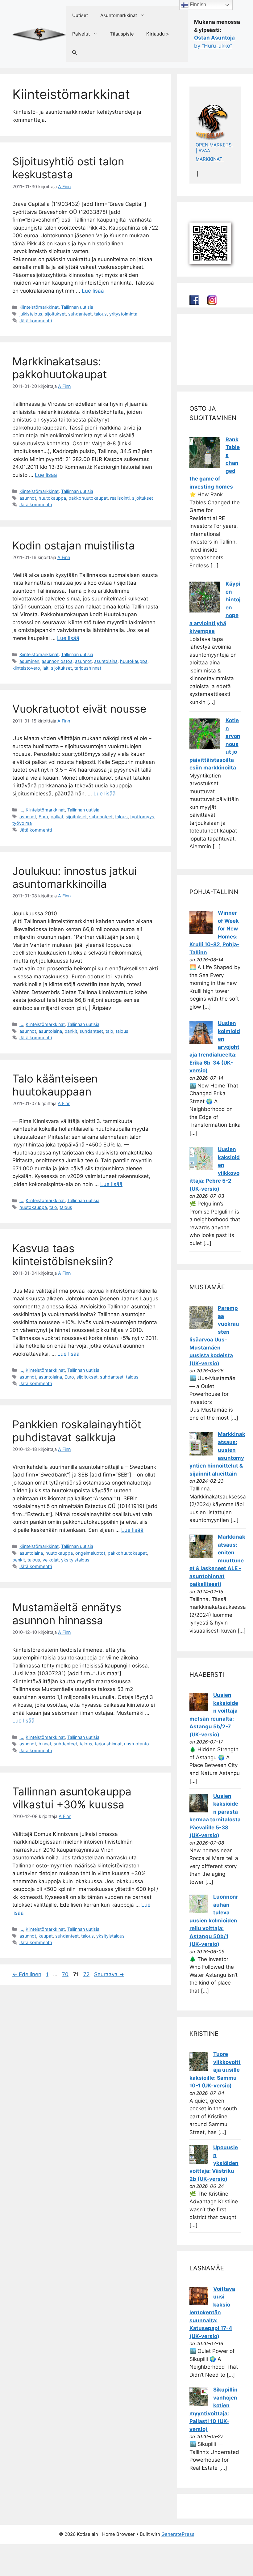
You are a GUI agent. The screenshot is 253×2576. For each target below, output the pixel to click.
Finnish (197, 4)
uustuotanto (137, 1744)
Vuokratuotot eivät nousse (79, 709)
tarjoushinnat (88, 668)
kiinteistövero (26, 668)
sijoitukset (55, 314)
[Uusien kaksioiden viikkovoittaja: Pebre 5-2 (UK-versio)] (201, 1168)
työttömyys (142, 817)
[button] (75, 53)
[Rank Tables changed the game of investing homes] (205, 466)
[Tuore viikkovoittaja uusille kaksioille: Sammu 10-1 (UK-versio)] (199, 2069)
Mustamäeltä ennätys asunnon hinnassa (67, 1614)
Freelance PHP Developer (214, 369)
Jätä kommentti (36, 321)
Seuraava (109, 1974)
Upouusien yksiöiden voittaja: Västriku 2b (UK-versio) (214, 2163)
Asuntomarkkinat (119, 15)
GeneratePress (178, 2534)
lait (46, 668)
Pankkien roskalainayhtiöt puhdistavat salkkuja (77, 1431)
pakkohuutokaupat (88, 498)
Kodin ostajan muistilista (74, 545)
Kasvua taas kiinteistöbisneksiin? (63, 1255)
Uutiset (80, 15)
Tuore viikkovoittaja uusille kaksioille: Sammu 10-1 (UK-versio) (215, 2070)
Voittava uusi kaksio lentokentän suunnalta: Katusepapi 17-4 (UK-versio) (212, 2313)
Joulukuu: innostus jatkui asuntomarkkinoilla (75, 877)
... (21, 810)
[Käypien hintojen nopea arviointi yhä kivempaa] (205, 611)
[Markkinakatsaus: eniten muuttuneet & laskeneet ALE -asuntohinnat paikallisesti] (201, 1556)
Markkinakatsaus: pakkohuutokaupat (60, 368)
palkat (57, 817)
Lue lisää (93, 291)
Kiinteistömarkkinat (39, 307)
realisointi (120, 498)
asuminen (29, 661)
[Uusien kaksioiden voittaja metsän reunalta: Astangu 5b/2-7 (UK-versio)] (199, 1710)
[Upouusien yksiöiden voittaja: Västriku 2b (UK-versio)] (199, 2162)
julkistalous (31, 314)
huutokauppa (52, 498)
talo (109, 1031)
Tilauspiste (122, 34)
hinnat (45, 1744)
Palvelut (81, 34)
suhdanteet (80, 314)
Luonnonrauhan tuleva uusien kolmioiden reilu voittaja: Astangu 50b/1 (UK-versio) (214, 1920)
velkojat (51, 1560)
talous (100, 314)
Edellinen (27, 1974)
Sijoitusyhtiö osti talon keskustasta (68, 168)
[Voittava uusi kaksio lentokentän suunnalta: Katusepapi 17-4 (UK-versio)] (199, 2303)
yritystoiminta (123, 314)
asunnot (28, 498)
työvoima (22, 823)
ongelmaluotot (90, 1553)
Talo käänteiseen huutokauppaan (55, 1085)
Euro (43, 817)
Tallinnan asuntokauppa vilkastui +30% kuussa (72, 1798)
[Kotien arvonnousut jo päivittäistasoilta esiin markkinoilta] (205, 748)
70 (66, 1974)
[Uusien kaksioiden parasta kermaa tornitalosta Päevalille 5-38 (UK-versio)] (199, 1811)
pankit (71, 1031)
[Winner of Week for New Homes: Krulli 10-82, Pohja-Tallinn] (201, 932)
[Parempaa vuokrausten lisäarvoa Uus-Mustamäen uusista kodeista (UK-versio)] (201, 1327)
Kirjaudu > (158, 34)
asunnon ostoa (57, 661)
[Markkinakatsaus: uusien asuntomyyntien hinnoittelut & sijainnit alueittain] (201, 1454)
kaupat (46, 1936)
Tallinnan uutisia (77, 307)
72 (87, 1974)
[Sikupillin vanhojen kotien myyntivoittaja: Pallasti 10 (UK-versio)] (199, 2404)
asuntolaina (106, 661)
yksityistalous (75, 1560)
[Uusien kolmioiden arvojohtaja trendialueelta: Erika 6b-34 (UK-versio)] (201, 1042)
